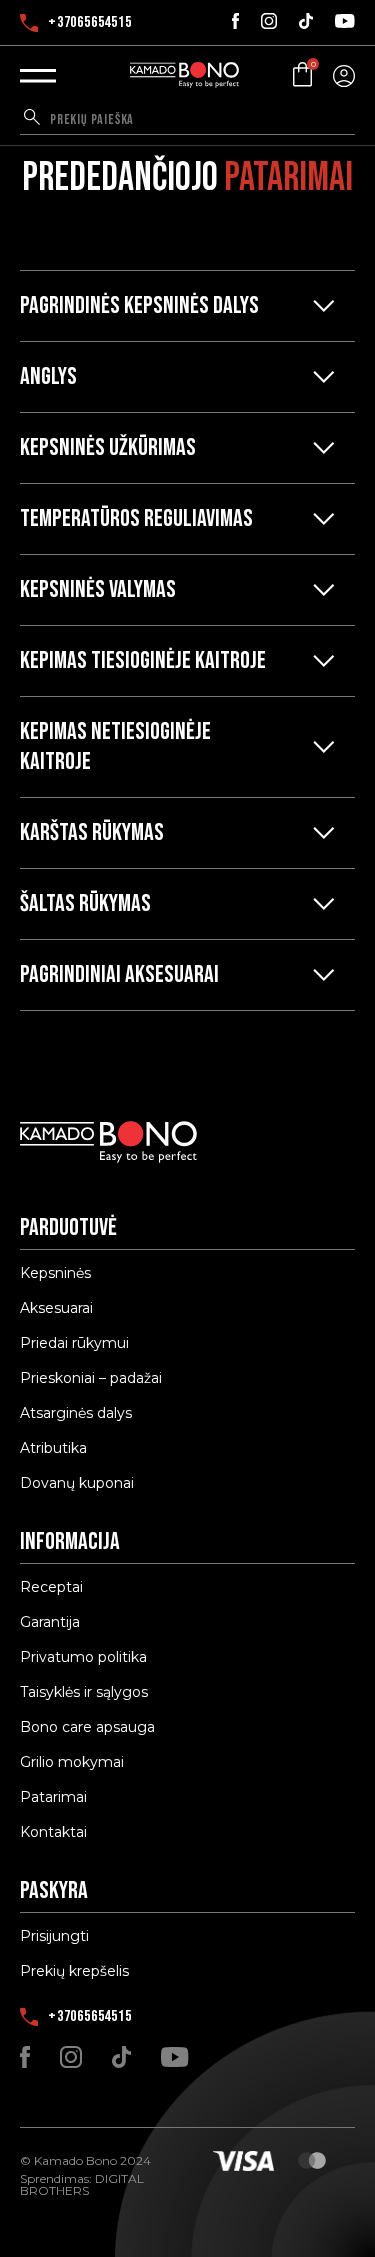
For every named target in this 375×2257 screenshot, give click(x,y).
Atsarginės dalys (76, 1413)
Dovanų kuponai (77, 1483)
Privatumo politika (83, 1657)
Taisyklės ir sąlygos (84, 1692)
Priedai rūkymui (74, 1343)
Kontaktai (53, 1832)
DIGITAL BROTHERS (82, 2184)
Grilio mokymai (72, 1762)
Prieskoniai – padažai (91, 1378)
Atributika (53, 1448)
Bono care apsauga (87, 1727)
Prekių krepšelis (74, 1971)
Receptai (51, 1587)
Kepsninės (55, 1273)
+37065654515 (90, 23)
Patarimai (53, 1797)
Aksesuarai (56, 1308)
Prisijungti (54, 1936)
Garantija (50, 1622)
